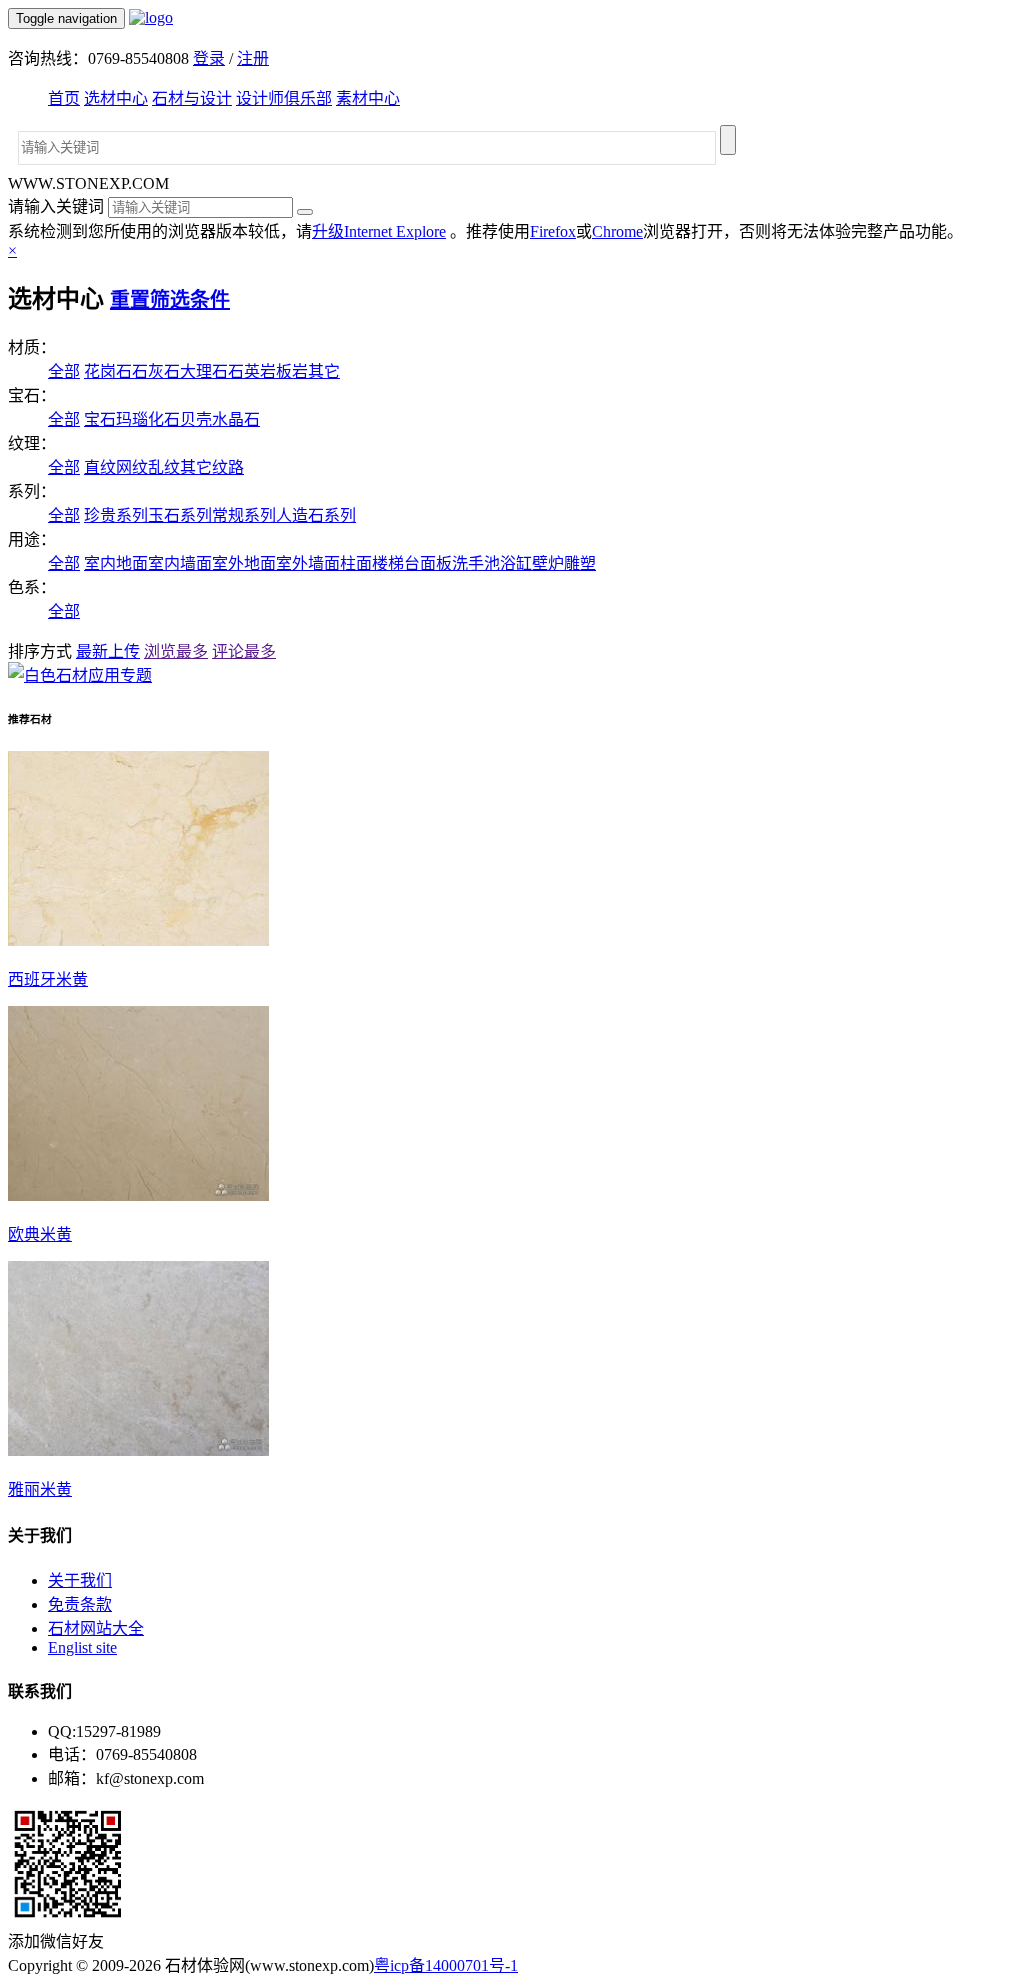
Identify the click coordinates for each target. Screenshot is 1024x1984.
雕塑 (580, 563)
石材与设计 (192, 98)
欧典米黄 (40, 1234)
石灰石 (156, 371)
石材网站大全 (96, 1628)
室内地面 (116, 563)
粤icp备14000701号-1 (446, 1965)
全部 (64, 371)
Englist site (82, 1647)
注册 (253, 58)
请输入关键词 (56, 206)
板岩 (292, 371)
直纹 (100, 467)
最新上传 (108, 651)
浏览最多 (176, 651)
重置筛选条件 (170, 300)
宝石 (100, 419)
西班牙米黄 (48, 979)
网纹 (132, 467)
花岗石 (108, 371)
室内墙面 (180, 563)
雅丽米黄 (40, 1489)
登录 (209, 58)
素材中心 (368, 98)
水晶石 (236, 419)
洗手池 (476, 563)
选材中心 (116, 98)
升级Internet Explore (379, 231)
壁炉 (548, 563)
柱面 (356, 563)
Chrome (617, 231)
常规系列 (244, 515)
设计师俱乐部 (284, 98)
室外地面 (244, 563)
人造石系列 (316, 515)
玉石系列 (180, 515)
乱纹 (164, 467)
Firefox (553, 231)
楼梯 (388, 563)
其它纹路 (212, 467)
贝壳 (196, 419)
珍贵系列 (116, 515)
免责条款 (80, 1604)
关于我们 (80, 1580)
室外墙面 (308, 563)
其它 (324, 371)
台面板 (428, 563)
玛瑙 (132, 419)
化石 (164, 419)
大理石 (204, 371)
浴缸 (516, 563)
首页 (64, 98)
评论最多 (244, 651)
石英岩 (252, 371)
